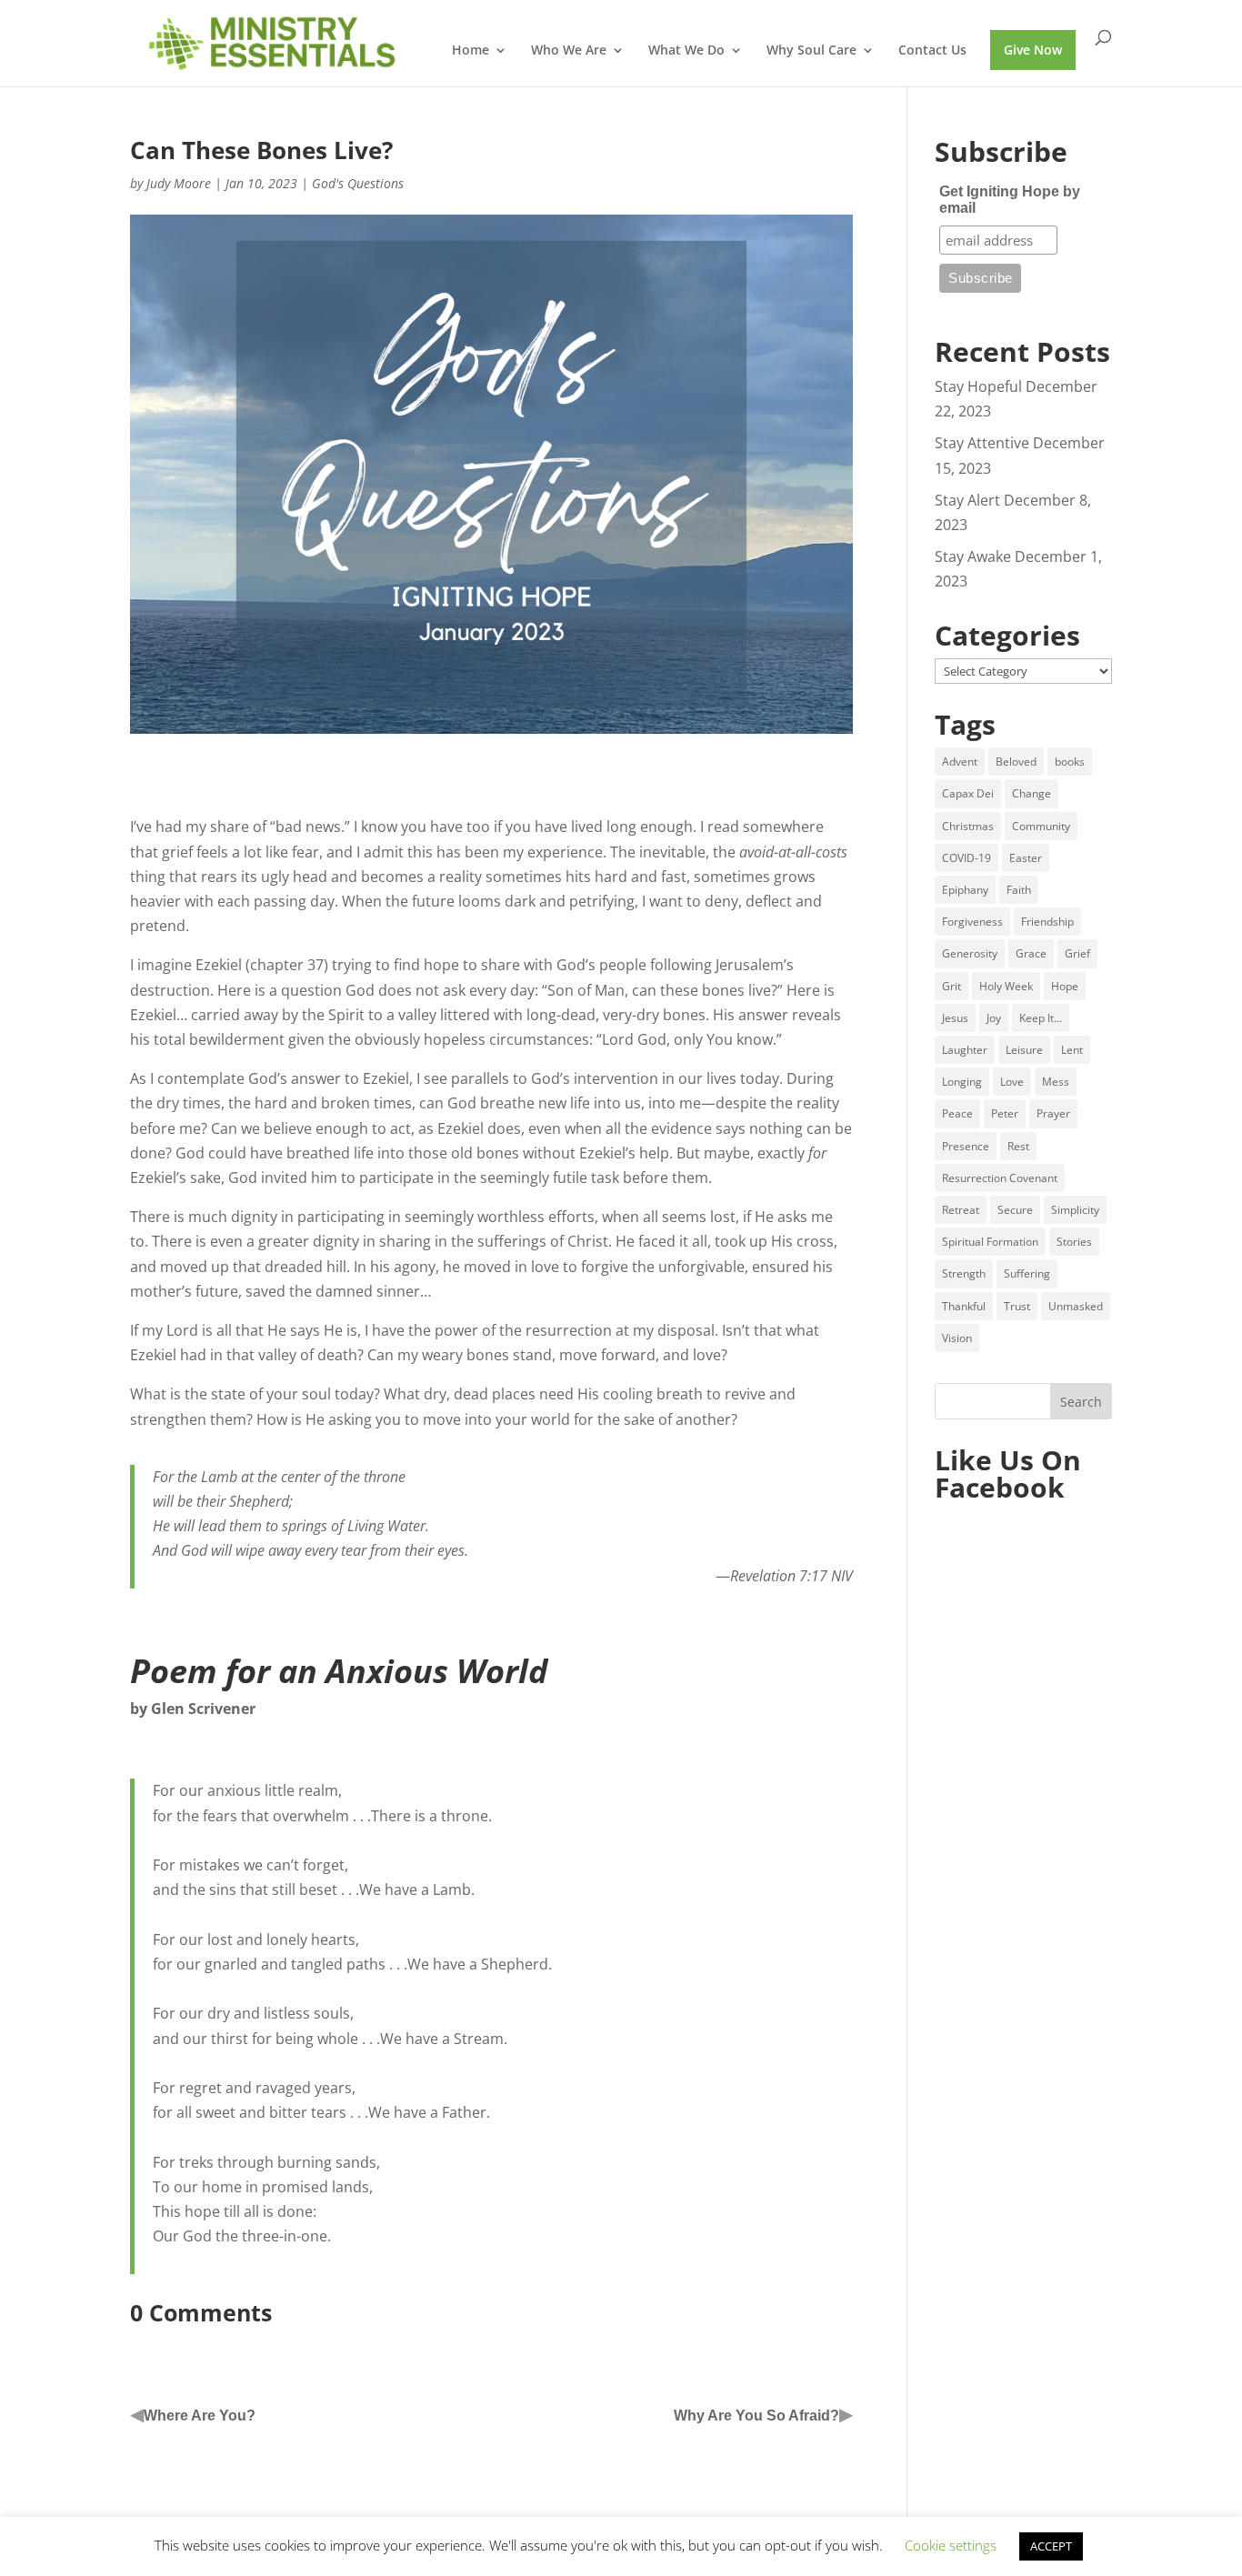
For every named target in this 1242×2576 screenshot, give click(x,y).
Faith (1019, 890)
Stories (1074, 1242)
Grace (1031, 953)
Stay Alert (967, 500)
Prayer (1053, 1113)
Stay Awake (973, 556)
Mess (1056, 1082)
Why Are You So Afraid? (756, 2416)
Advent (960, 762)
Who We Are (569, 51)
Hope (1065, 986)
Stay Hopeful (978, 386)
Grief (1077, 953)
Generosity (970, 953)
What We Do (686, 51)
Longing (962, 1082)
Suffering (1027, 1273)
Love (1012, 1082)
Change (1032, 793)
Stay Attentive (982, 443)
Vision (957, 1338)
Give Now (1033, 50)
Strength (964, 1273)
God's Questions (358, 183)
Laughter (965, 1050)
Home (471, 51)
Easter (1026, 858)
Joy (994, 1018)
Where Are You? (200, 2416)
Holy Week (1006, 986)
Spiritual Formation (990, 1242)
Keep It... (1041, 1018)
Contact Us (932, 51)
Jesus (955, 1018)
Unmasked (1076, 1306)
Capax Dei (968, 793)
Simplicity (1075, 1210)
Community (1041, 826)
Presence (966, 1146)
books (1070, 762)
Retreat (961, 1210)
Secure (1015, 1210)
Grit (952, 986)
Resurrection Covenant (1000, 1178)
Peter (1005, 1113)
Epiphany (965, 890)
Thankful (964, 1306)
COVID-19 (967, 858)
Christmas (968, 826)
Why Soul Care (811, 51)
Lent (1072, 1050)
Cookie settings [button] (951, 2545)
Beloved (1016, 762)
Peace (957, 1113)
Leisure (1024, 1050)
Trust (1017, 1306)
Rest (1018, 1146)
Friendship (1047, 922)
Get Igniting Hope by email (1010, 200)
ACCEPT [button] (1051, 2546)
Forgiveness (972, 922)
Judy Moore (179, 183)
